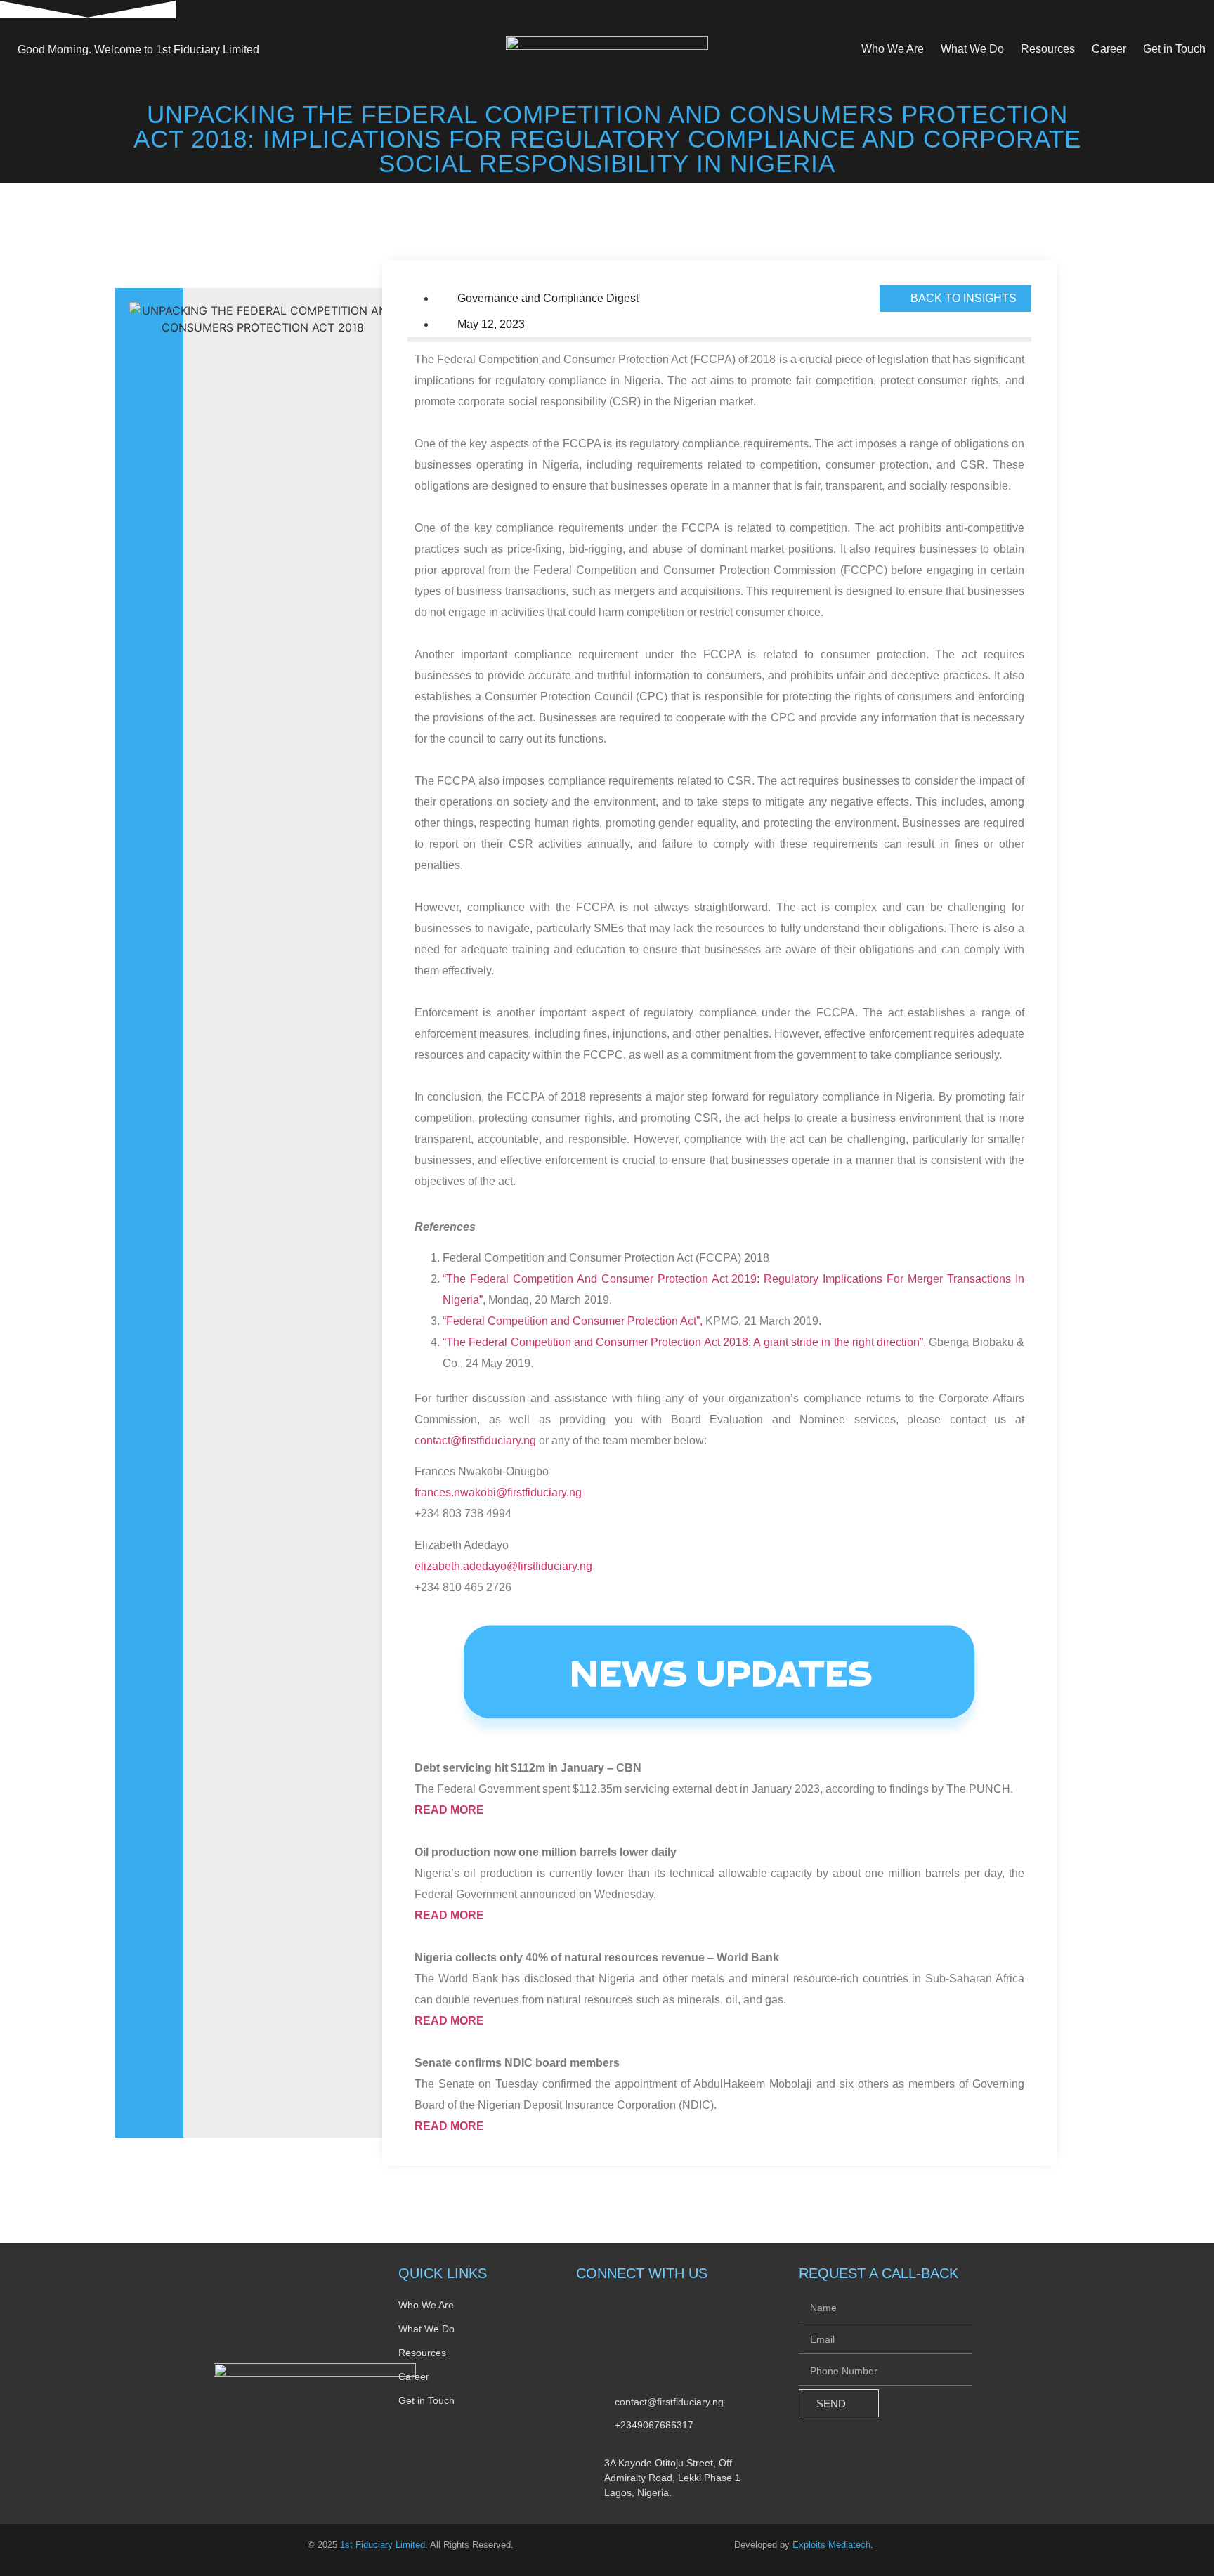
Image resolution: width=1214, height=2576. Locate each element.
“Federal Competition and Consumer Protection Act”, (573, 1321)
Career (1109, 49)
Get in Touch (1174, 49)
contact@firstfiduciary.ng (475, 1440)
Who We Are (893, 49)
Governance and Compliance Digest (548, 298)
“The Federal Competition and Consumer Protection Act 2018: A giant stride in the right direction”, (684, 1342)
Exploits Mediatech (831, 2545)
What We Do (972, 49)
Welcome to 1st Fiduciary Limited (138, 50)
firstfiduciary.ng (544, 1492)
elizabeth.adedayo (461, 1566)
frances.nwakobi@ (461, 1492)
